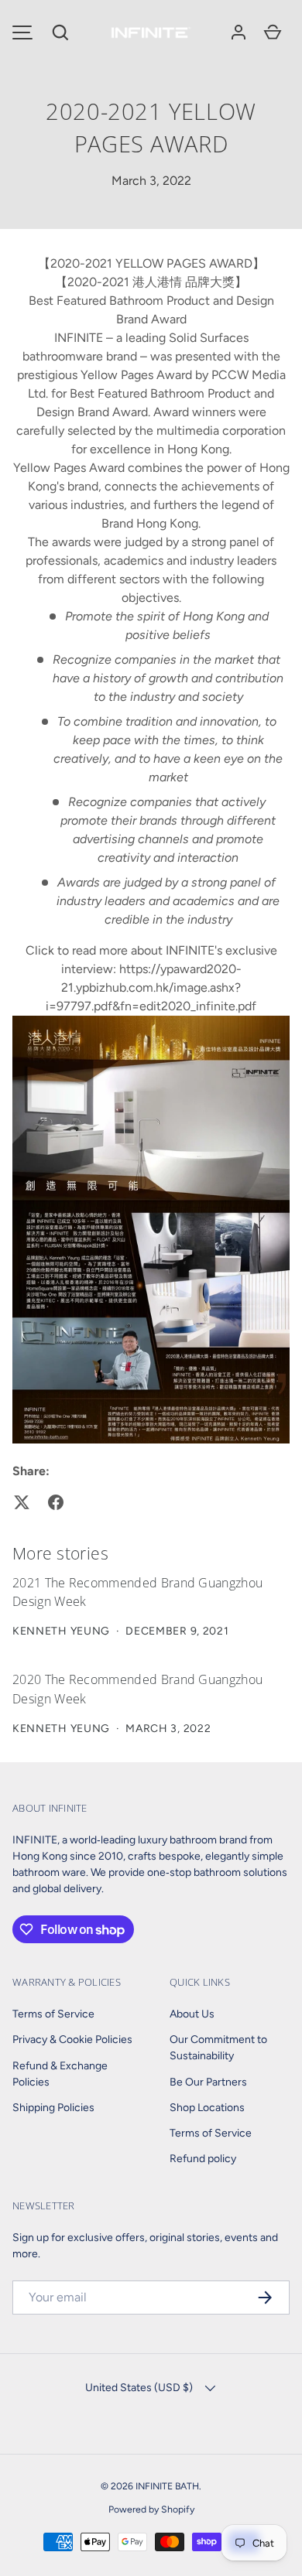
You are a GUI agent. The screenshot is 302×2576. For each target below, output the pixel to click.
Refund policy (203, 2159)
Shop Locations (207, 2108)
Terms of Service (53, 2014)
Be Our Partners (208, 2082)
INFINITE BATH (167, 2486)
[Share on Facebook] (56, 1502)
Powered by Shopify (151, 2509)
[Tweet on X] (22, 1502)
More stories (60, 1553)
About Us (192, 2014)
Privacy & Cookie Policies (72, 2040)
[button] (60, 32)
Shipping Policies (53, 2108)
